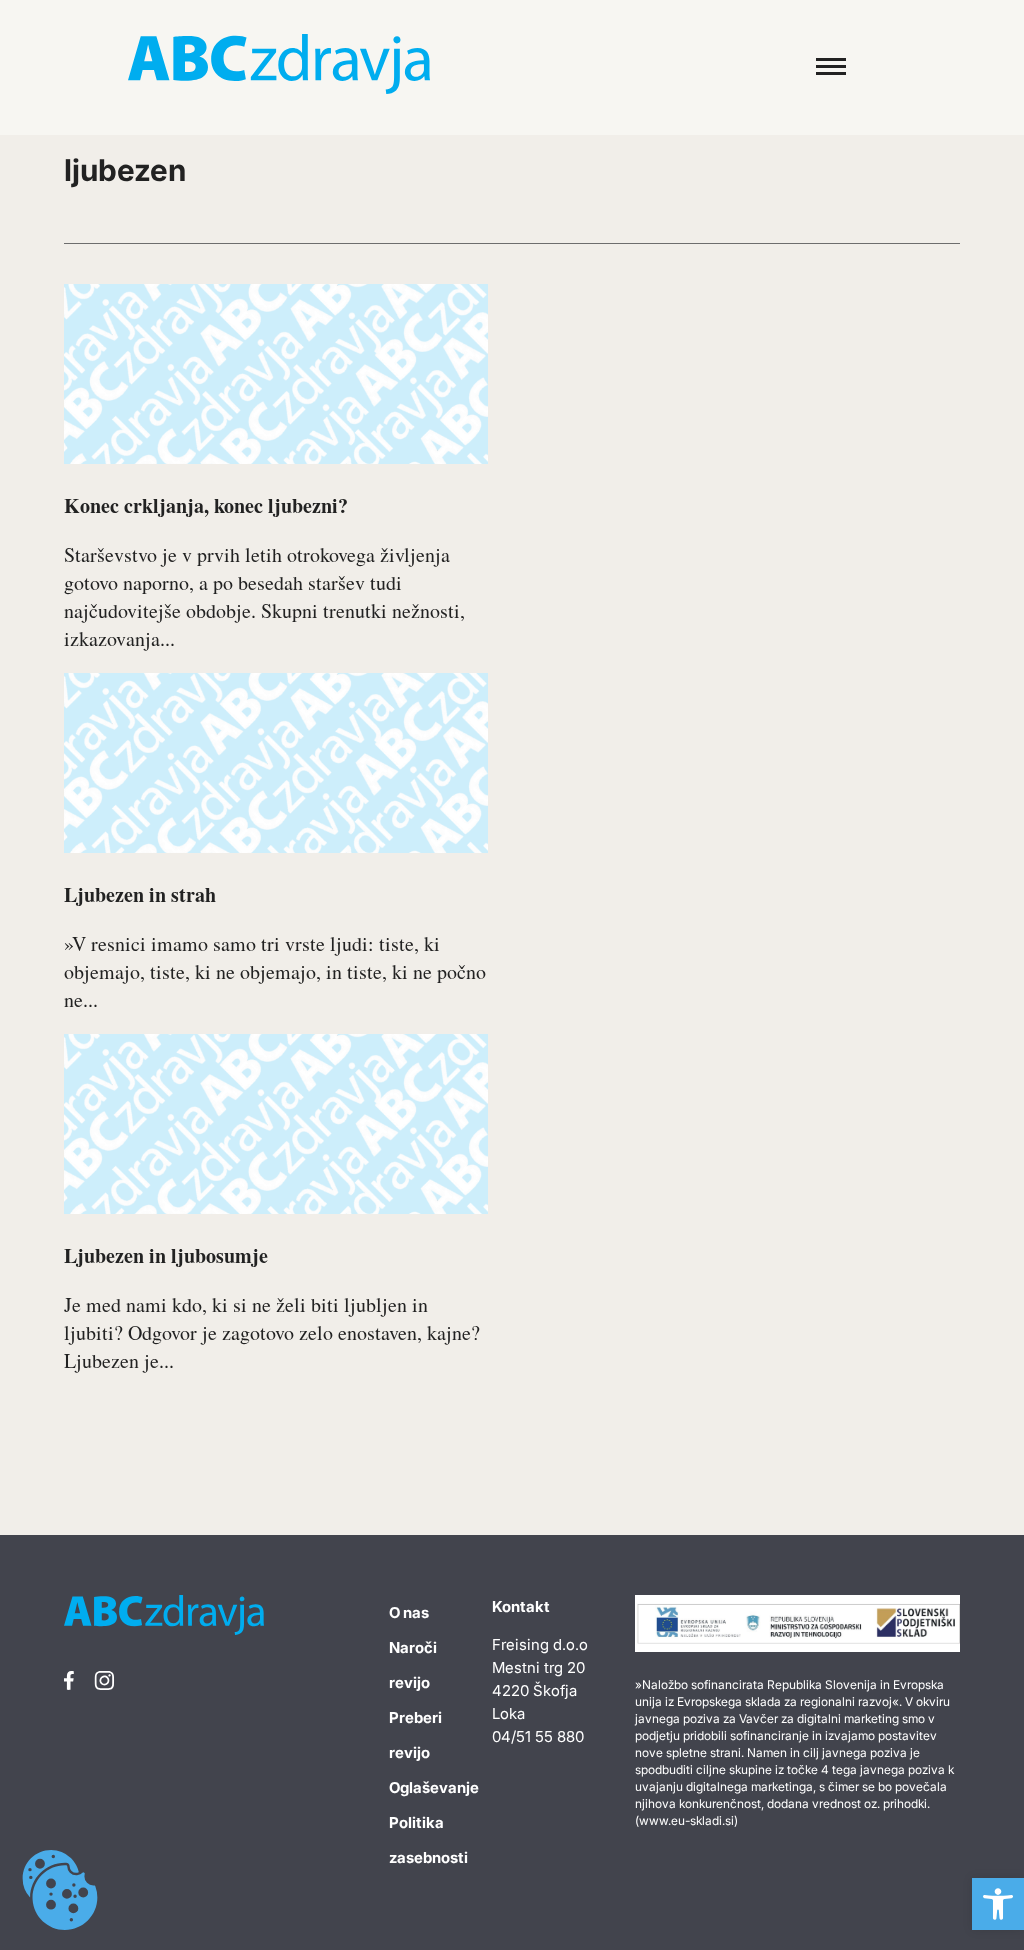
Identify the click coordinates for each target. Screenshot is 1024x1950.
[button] (998, 1904)
